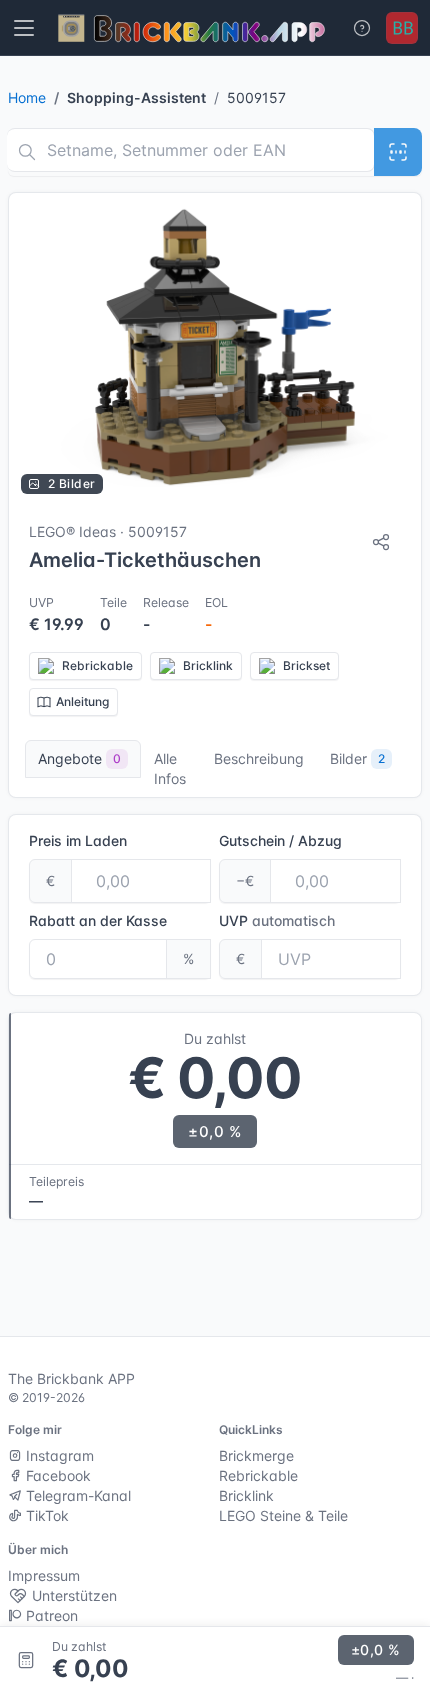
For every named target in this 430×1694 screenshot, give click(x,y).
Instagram (58, 1455)
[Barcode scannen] (398, 152)
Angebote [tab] (79, 758)
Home (27, 97)
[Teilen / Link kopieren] (381, 542)
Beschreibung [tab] (259, 758)
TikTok (45, 1515)
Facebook (56, 1475)
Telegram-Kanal (76, 1495)
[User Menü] (402, 28)
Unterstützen (72, 1595)
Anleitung (82, 701)
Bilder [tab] (357, 758)
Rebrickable (258, 1475)
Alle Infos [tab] (170, 768)
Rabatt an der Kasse (98, 920)
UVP (277, 920)
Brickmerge (256, 1455)
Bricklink (246, 1495)
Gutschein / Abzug (280, 840)
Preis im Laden (78, 840)
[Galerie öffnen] (215, 349)
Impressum (44, 1575)
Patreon (50, 1615)
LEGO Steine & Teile (283, 1515)
